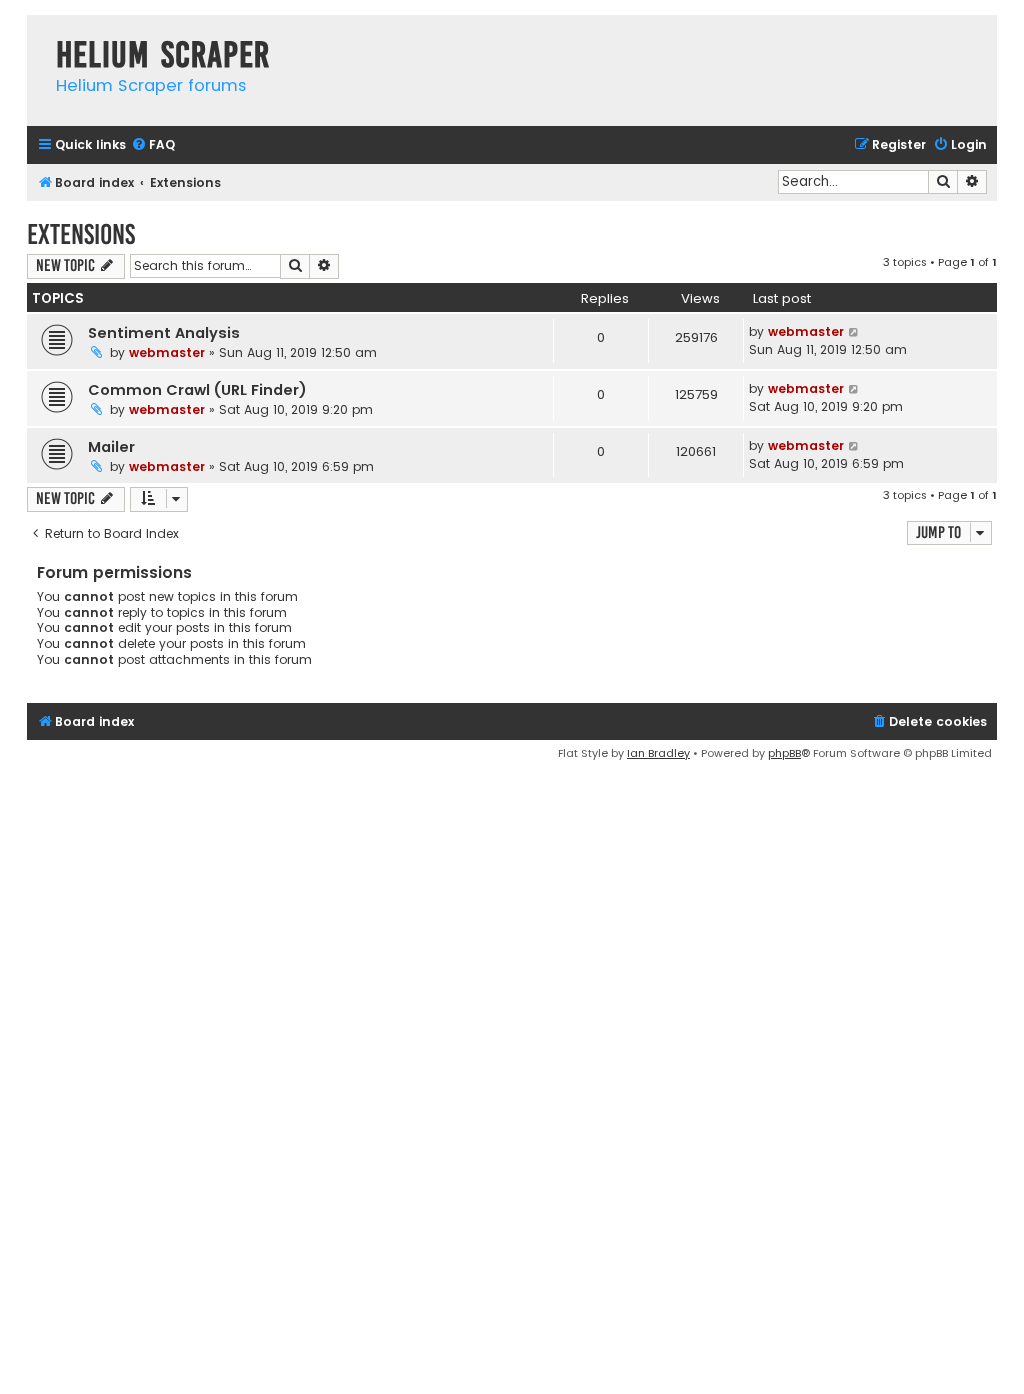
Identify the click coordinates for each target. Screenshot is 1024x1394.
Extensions (81, 234)
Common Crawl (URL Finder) (197, 390)
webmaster (167, 352)
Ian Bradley (658, 753)
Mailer (111, 447)
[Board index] (36, 34)
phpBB (784, 753)
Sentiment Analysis (164, 333)
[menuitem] (153, 145)
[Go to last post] (854, 332)
